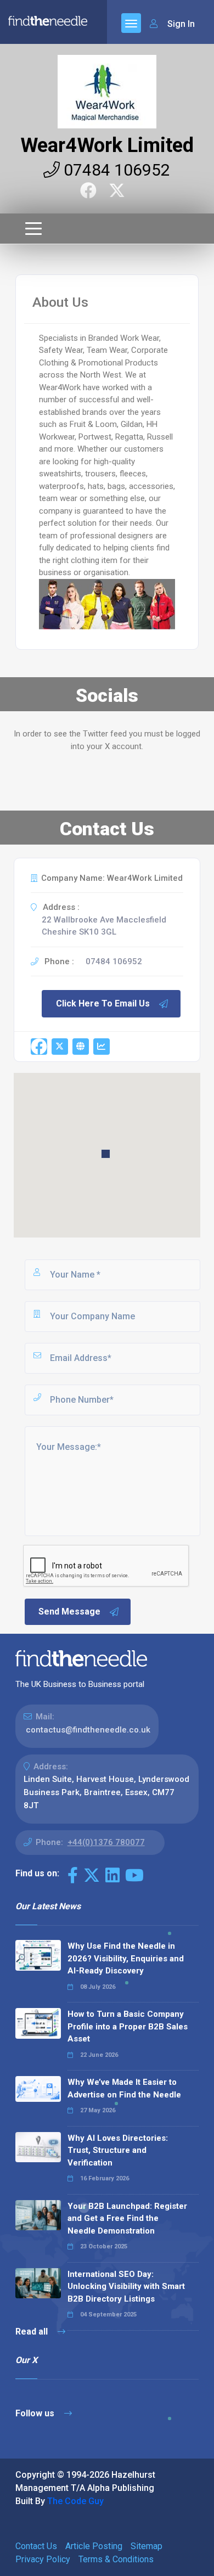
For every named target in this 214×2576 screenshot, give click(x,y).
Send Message (69, 1612)
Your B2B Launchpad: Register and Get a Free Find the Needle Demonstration (127, 2218)
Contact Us (36, 2546)
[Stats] (102, 1047)
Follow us (36, 2413)
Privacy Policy (43, 2559)
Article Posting (94, 2546)
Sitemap (147, 2546)
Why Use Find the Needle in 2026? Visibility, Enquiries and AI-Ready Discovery (126, 1958)
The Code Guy (75, 2501)
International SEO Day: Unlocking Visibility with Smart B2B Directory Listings (126, 2287)
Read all (33, 2332)
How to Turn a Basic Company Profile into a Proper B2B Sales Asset (128, 2026)
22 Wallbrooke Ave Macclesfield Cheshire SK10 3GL (104, 926)
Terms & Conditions (116, 2559)
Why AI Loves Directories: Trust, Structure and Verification (118, 2150)
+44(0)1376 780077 (106, 1842)
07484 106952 (115, 170)
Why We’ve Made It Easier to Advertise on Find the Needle (124, 2088)
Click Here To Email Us (103, 1003)
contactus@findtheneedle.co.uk (88, 1730)
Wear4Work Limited (107, 145)
